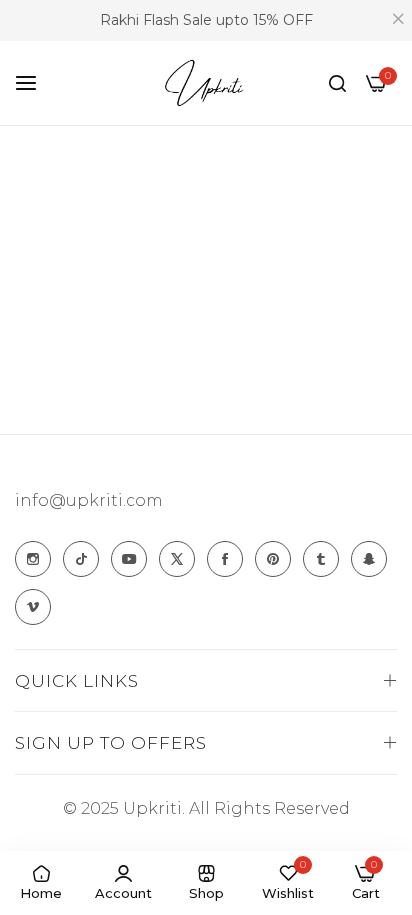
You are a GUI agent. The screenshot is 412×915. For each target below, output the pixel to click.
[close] (398, 21)
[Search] (337, 83)
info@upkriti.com (89, 500)
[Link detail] (33, 559)
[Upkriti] (206, 83)
